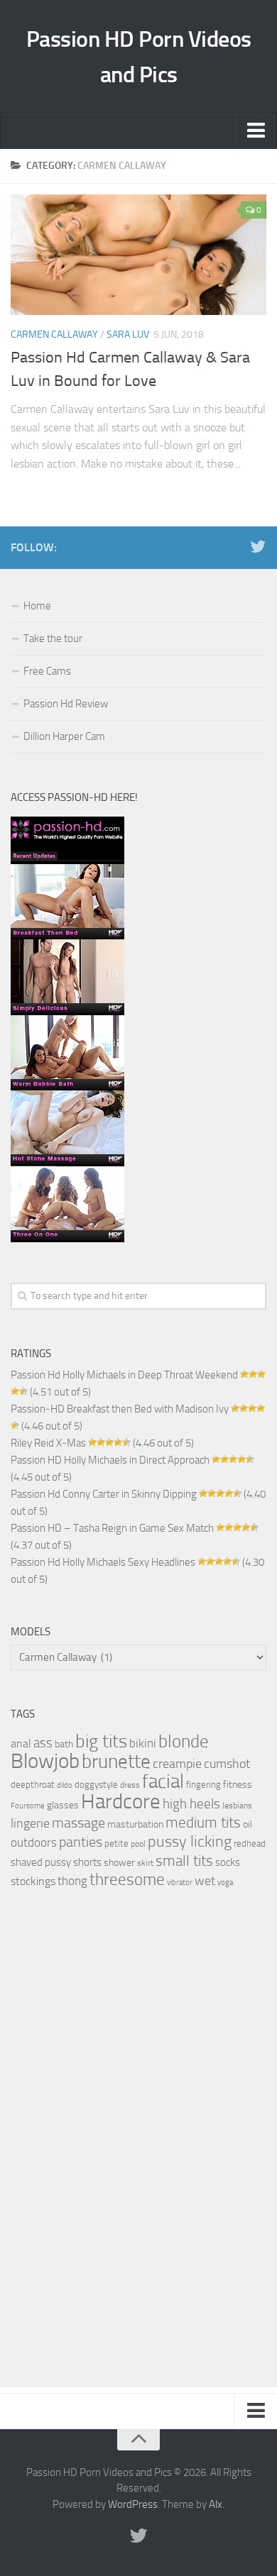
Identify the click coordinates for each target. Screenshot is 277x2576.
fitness (238, 1784)
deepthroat (33, 1785)
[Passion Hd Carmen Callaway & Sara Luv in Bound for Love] (138, 255)
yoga (225, 1882)
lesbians (237, 1806)
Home (37, 606)
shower (119, 1862)
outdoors (34, 1842)
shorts (87, 1862)
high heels (191, 1804)
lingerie (30, 1823)
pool (138, 1844)
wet (205, 1881)
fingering (203, 1785)
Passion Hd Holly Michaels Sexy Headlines (103, 1562)
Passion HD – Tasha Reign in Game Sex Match (112, 1528)
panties (81, 1842)
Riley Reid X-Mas (48, 1443)
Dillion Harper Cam (64, 736)
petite (116, 1843)
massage (78, 1823)
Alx (216, 2504)
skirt (145, 1863)
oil (248, 1824)
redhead (250, 1843)
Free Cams (47, 671)
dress (130, 1785)
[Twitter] (258, 547)
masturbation (135, 1824)
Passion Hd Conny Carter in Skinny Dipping (104, 1494)
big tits (101, 1741)
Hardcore (121, 1802)
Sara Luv (128, 335)
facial (163, 1781)
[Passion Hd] (67, 1239)
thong (72, 1881)
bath (64, 1744)
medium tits (203, 1823)
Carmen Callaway (54, 335)
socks (228, 1862)
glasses (63, 1805)
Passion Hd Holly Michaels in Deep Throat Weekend (124, 1375)
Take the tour (53, 639)
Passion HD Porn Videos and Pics (139, 57)
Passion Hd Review (66, 704)
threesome (127, 1880)
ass (43, 1743)
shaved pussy (41, 1862)
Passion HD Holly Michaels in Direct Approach (110, 1460)
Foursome (28, 1806)
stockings (33, 1881)
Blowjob (45, 1761)
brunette (116, 1761)
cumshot (227, 1764)
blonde (184, 1741)
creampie (177, 1764)
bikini (143, 1743)
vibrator (180, 1883)
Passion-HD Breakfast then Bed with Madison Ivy (120, 1409)
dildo (65, 1785)
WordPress (133, 2504)
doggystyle (96, 1785)
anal (21, 1743)
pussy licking (190, 1841)
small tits (184, 1861)
